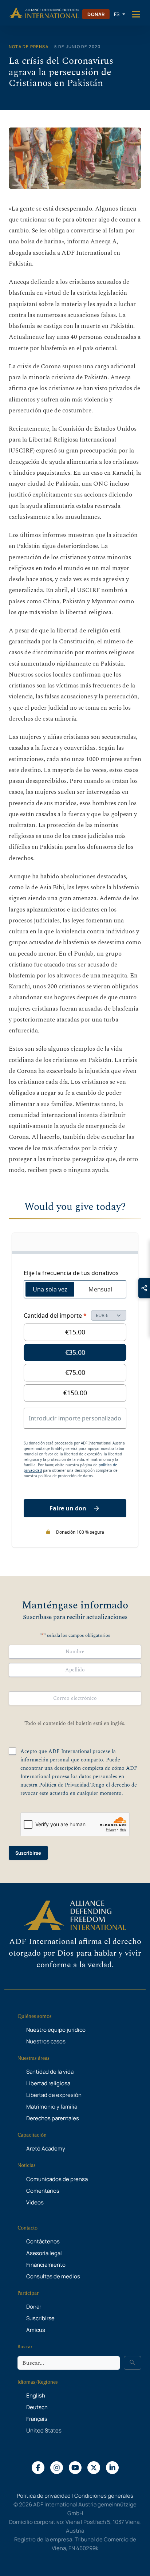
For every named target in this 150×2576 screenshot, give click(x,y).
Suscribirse (28, 1853)
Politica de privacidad (44, 2496)
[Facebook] (38, 2467)
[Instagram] (57, 2467)
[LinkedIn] (112, 2467)
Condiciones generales (104, 2496)
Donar (96, 14)
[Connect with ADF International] (144, 1288)
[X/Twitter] (94, 2467)
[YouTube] (75, 2467)
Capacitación (32, 2135)
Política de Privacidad (64, 1785)
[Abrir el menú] (136, 14)
